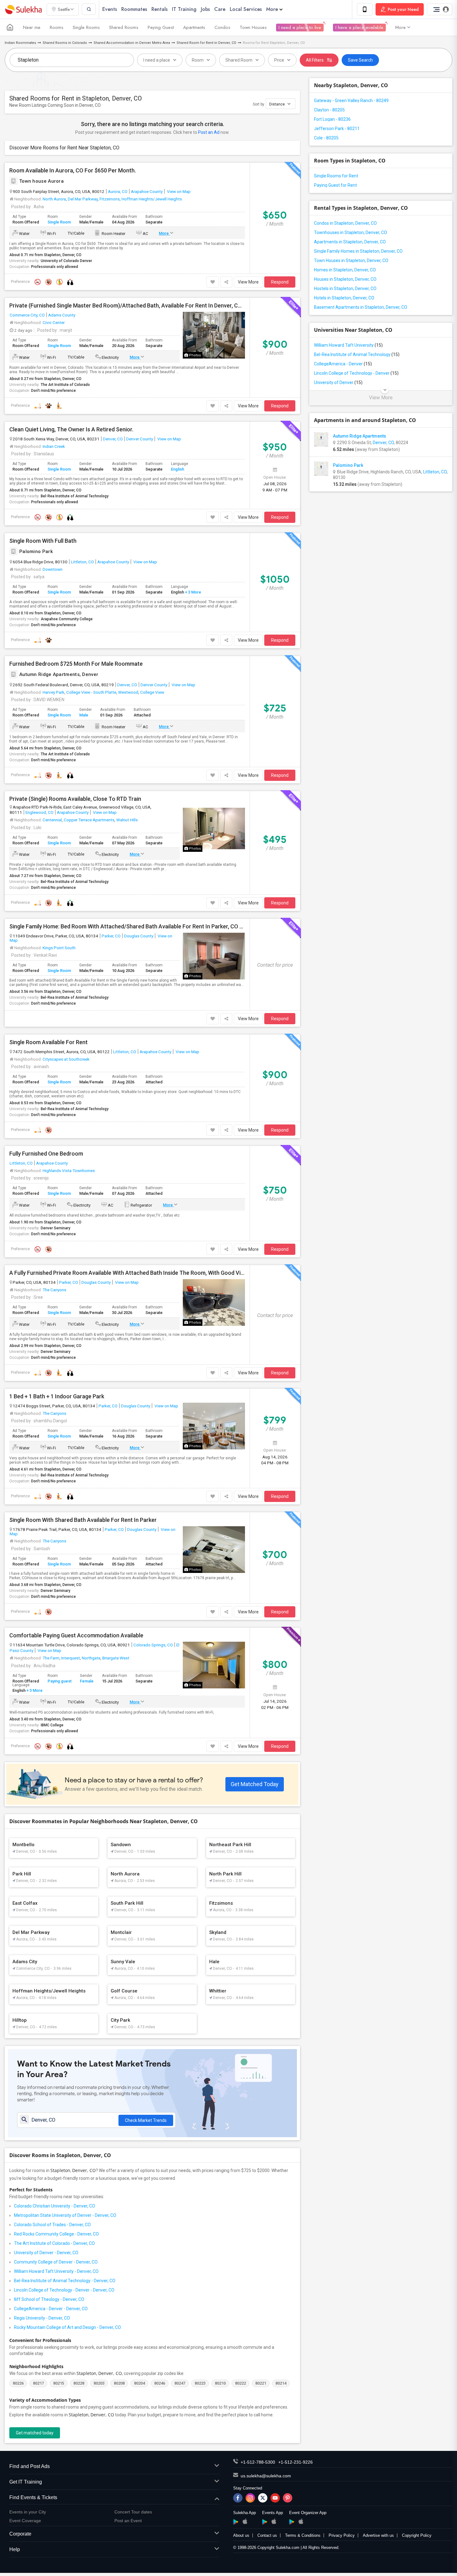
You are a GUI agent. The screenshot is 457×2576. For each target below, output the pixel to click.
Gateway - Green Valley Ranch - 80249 (351, 101)
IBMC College (52, 1725)
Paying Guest (161, 27)
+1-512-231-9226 (295, 2462)
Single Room (59, 222)
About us (241, 2535)
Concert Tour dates (133, 2512)
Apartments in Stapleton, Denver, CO (350, 242)
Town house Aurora (42, 181)
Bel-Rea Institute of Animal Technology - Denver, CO (65, 2281)
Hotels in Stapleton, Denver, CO (344, 298)
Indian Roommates (20, 43)
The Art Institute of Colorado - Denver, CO (54, 2243)
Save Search (360, 60)
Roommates (134, 9)
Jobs (205, 9)
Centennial (52, 820)
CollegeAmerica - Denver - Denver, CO (51, 2309)
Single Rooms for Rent (336, 176)
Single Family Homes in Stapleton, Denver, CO (358, 251)
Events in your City (28, 2512)
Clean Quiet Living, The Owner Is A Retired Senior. (71, 429)
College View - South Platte (91, 692)
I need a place (157, 60)
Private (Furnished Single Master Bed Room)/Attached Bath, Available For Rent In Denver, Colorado (127, 306)
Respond (280, 282)
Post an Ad (209, 132)
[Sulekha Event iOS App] (274, 2521)
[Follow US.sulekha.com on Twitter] (263, 2498)
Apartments (194, 27)
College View (152, 692)
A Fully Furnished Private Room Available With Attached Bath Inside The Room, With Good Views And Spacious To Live (127, 1273)
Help (15, 2549)
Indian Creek (54, 446)
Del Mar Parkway (83, 199)
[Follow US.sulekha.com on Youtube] (275, 2498)
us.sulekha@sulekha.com (266, 2476)
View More (248, 282)
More (272, 9)
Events (110, 9)
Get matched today (35, 2433)
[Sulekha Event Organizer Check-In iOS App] (301, 2521)
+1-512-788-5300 (258, 2462)
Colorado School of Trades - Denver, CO (52, 2225)
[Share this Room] (226, 282)
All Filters (315, 60)
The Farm (51, 1658)
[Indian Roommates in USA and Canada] (10, 27)
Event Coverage (25, 2521)
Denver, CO (113, 439)
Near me (32, 27)
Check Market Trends (146, 2120)
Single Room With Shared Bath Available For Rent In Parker (83, 1520)
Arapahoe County (147, 191)
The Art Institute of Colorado (65, 385)
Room (198, 60)
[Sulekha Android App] (236, 2522)
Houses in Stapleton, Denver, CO (345, 279)
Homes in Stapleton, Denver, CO (345, 270)
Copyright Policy (417, 2535)
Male (84, 715)
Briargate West (116, 1658)
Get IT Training (26, 2482)
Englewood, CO (39, 812)
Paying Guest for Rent (335, 185)
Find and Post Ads (30, 2466)
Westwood (128, 692)
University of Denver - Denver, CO (46, 2253)
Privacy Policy (342, 2535)
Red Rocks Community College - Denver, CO (56, 2234)
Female (87, 1681)
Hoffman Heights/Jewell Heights (152, 199)
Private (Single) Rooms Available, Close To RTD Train (75, 799)
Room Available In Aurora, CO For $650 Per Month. (73, 171)
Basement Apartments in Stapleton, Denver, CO (361, 307)
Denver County (140, 439)
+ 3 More (193, 592)
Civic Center (54, 322)
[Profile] (440, 9)
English (178, 469)
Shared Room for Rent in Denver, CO (206, 43)
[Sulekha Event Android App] (265, 2522)
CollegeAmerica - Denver (343, 364)
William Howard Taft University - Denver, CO (56, 2271)
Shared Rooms (124, 27)
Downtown (53, 569)
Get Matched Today (255, 1784)
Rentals (159, 9)
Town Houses (253, 27)
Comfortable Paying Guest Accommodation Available (76, 1635)
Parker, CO (111, 936)
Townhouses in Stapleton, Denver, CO (351, 232)
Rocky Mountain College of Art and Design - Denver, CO (67, 2327)
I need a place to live (300, 27)
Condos (222, 27)
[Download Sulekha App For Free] (365, 9)
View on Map (178, 191)
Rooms (57, 27)
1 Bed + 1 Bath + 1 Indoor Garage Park (57, 1396)
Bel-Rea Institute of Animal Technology (75, 496)
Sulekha (23, 9)
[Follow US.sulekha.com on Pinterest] (288, 2498)
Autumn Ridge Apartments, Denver (59, 674)
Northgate (91, 1658)
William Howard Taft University (348, 345)
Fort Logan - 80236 (332, 119)
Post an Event (128, 2521)
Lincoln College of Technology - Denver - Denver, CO (64, 2290)
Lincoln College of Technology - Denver (356, 373)
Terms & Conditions (303, 2535)
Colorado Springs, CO (153, 1645)
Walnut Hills (127, 820)
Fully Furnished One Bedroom (46, 1154)
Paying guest (60, 1681)
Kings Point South (59, 948)
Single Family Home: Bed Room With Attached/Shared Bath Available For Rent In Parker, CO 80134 (127, 927)
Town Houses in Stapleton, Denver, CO (351, 260)
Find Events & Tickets (33, 2497)
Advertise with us (378, 2535)
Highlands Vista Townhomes (69, 1171)
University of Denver (338, 382)
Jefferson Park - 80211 (337, 129)
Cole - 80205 (326, 138)
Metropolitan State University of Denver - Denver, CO (65, 2215)
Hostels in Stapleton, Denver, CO (345, 289)
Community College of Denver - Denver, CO (56, 2262)
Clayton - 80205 (329, 110)
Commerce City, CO (27, 315)
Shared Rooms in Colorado (65, 43)
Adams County (62, 315)
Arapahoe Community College (67, 619)
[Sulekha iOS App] (245, 2521)
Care (220, 9)
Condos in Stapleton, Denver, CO (345, 223)
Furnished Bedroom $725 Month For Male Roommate (76, 664)
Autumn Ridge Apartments (360, 436)
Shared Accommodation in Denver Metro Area (132, 43)
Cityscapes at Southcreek (66, 1059)
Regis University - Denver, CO (42, 2318)
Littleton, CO (82, 562)
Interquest (71, 1658)
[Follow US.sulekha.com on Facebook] (238, 2498)
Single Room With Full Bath (43, 541)
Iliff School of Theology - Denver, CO (49, 2299)
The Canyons (54, 1290)
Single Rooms (86, 27)
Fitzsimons (110, 199)
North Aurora (54, 199)
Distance (277, 104)
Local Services (246, 9)
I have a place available (359, 27)
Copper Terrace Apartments (89, 820)
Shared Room (239, 60)
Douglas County (139, 936)
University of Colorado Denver (66, 261)
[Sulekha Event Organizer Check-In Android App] (292, 2522)
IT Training (184, 9)
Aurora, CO (118, 191)
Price (279, 60)
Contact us (267, 2535)
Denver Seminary (55, 1228)
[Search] (89, 9)
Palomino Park (36, 551)
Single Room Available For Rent (48, 1042)
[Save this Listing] (213, 282)
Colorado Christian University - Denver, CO (55, 2206)
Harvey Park (53, 692)
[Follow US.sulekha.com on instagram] (250, 2498)
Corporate (20, 2534)
